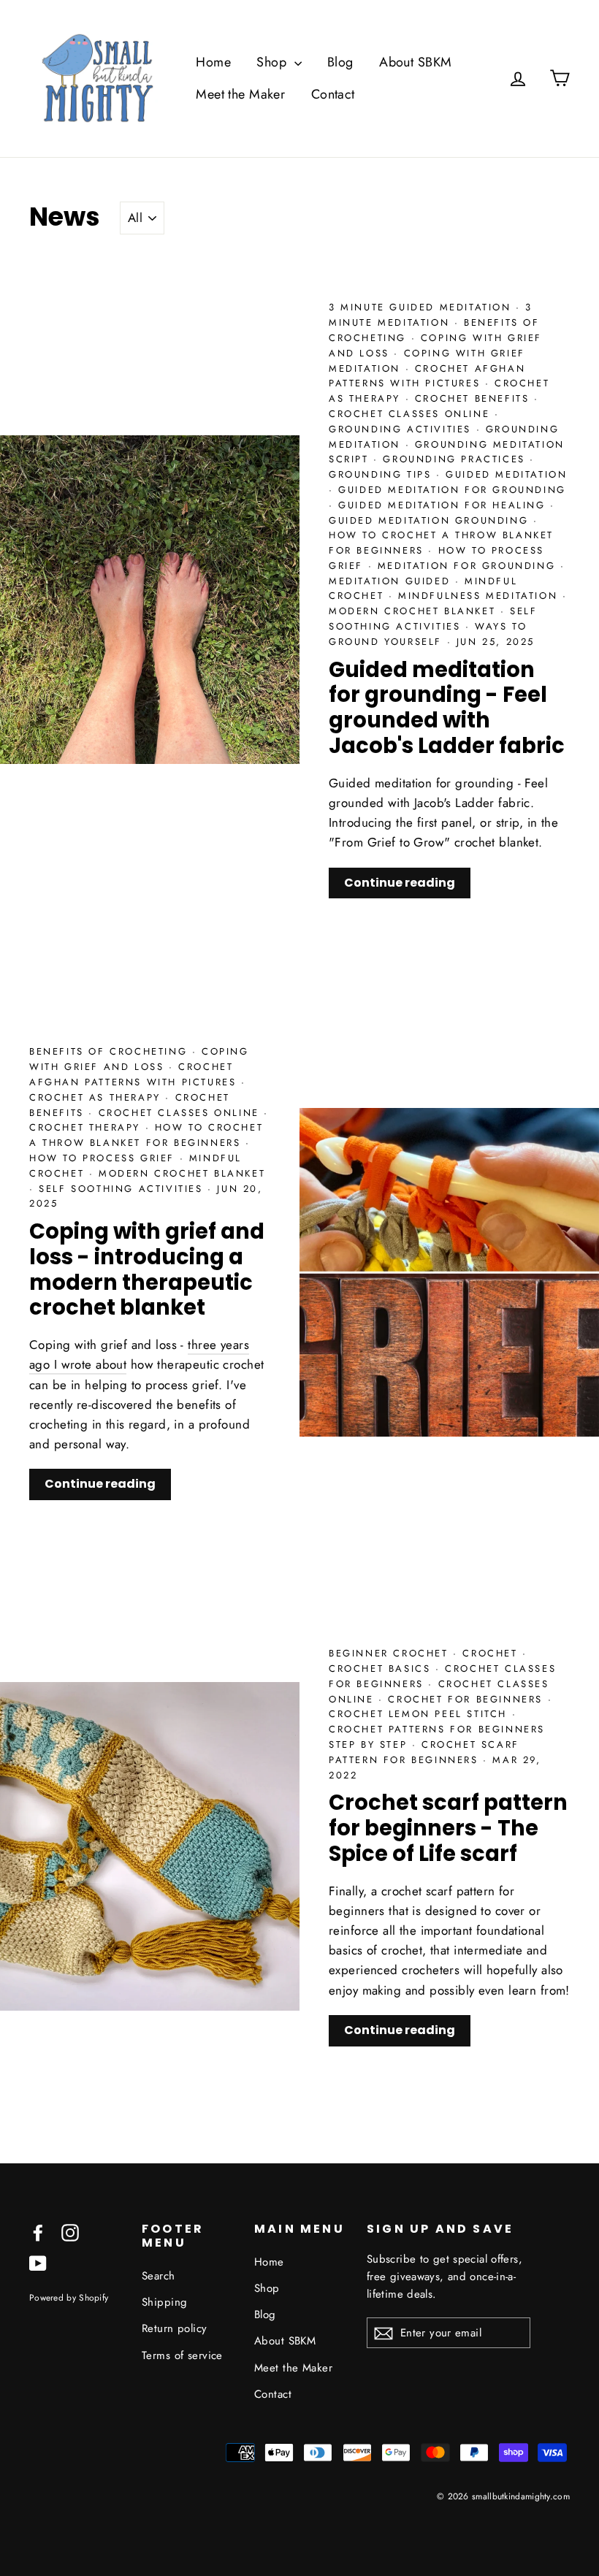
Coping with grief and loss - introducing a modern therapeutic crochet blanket (147, 1269)
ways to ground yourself (428, 634)
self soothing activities (433, 619)
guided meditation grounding (431, 520)
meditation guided (392, 581)
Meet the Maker (240, 94)
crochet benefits (474, 398)
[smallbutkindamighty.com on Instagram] (70, 2232)
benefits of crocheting (111, 1051)
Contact (333, 94)
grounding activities (402, 429)
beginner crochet (391, 1653)
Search (159, 2276)
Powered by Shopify (69, 2297)
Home (213, 62)
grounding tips (382, 474)
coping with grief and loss (139, 1059)
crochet (492, 1653)
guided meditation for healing (444, 505)
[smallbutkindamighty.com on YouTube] (38, 2262)
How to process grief (104, 1158)
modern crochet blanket (415, 611)
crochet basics (382, 1669)
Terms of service (182, 2355)
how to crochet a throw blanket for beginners (146, 1135)
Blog (340, 62)
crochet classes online (412, 414)
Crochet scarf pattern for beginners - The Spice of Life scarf (448, 1828)
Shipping (164, 2302)
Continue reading (400, 883)
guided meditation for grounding (452, 490)
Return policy (175, 2328)
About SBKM (415, 62)
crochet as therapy (97, 1097)
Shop (273, 62)
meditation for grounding (469, 566)
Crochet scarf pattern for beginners (424, 1752)
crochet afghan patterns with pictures (427, 376)
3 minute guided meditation (422, 307)
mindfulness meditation (480, 596)
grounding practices (456, 459)
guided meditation (506, 474)
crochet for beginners (468, 1699)
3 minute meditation (431, 315)
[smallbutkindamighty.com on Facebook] (38, 2232)
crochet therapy (87, 1127)
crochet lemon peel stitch (420, 1714)
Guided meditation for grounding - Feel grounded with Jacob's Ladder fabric (447, 708)
